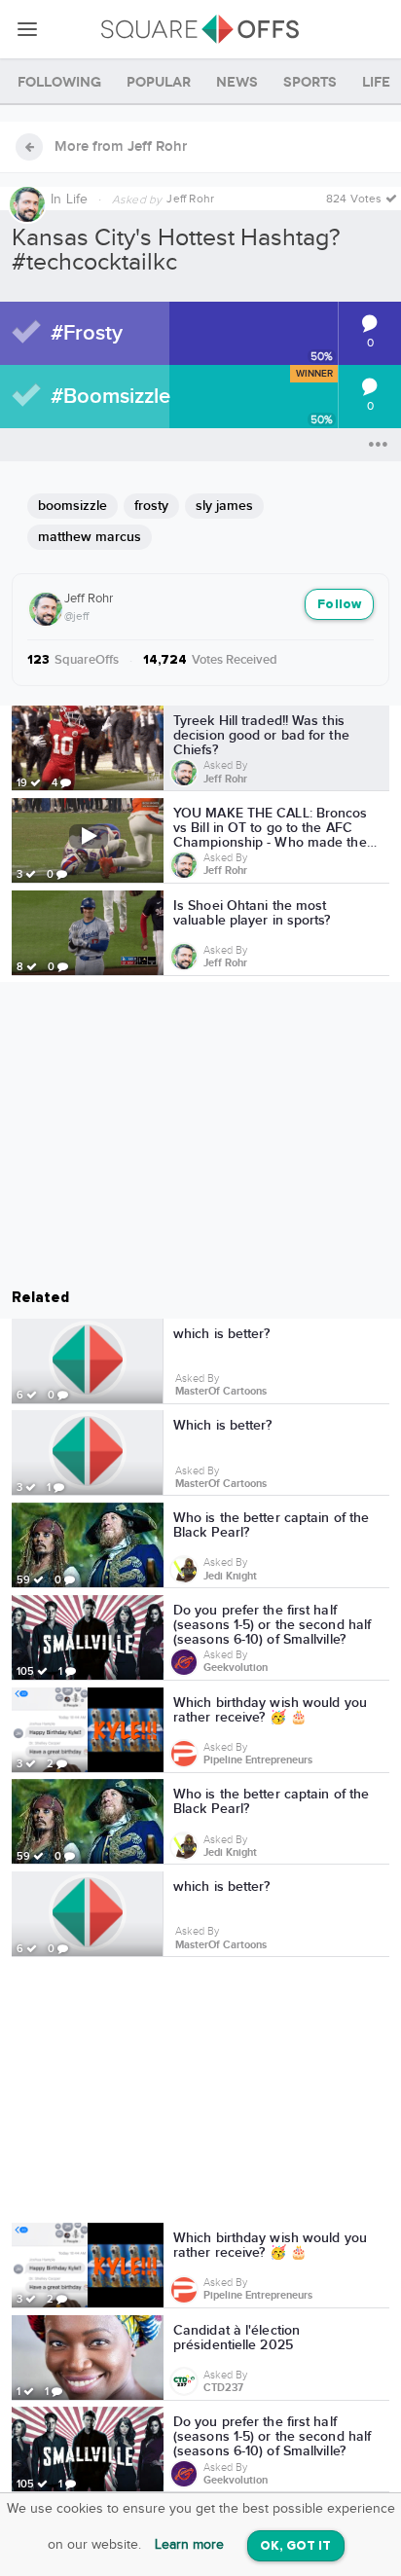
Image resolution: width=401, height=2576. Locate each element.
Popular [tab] (159, 82)
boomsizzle (73, 506)
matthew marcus (90, 537)
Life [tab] (376, 82)
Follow (339, 605)
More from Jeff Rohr (121, 147)
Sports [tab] (310, 82)
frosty (151, 506)
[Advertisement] (200, 2093)
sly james (224, 506)
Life (77, 200)
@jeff (76, 616)
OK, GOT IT (296, 2546)
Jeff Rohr (89, 599)
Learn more (189, 2545)
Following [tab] (59, 82)
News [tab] (237, 82)
